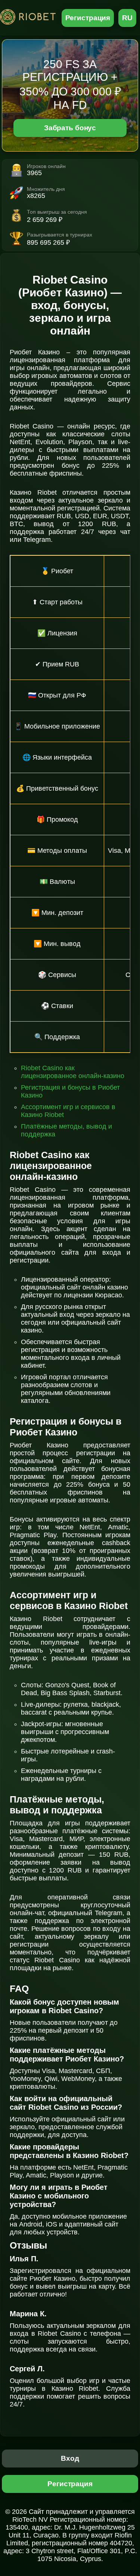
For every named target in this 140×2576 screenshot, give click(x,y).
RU (127, 18)
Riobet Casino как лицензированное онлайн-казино (73, 1072)
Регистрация (88, 18)
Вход (70, 2458)
